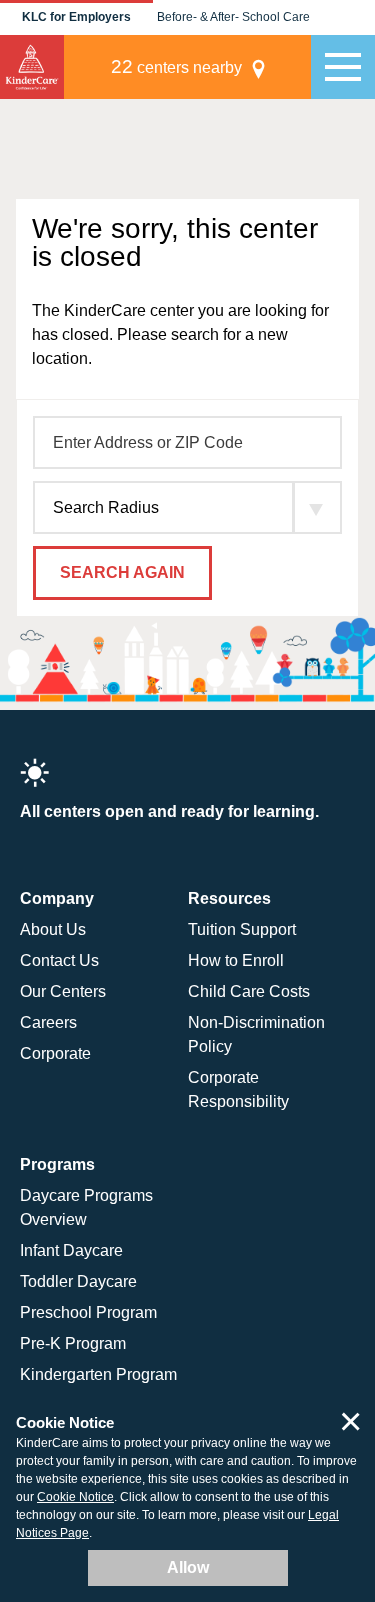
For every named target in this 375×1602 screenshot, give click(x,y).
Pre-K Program (73, 1343)
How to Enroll (236, 960)
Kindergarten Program (98, 1374)
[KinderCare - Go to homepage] (32, 67)
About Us (53, 929)
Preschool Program (88, 1312)
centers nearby (176, 66)
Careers (48, 1022)
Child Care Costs (249, 991)
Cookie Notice (75, 1497)
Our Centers (63, 991)
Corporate (55, 1053)
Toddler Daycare (78, 1281)
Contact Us (59, 960)
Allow (188, 1567)
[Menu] (343, 67)
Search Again (122, 572)
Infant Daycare (71, 1250)
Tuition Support (242, 929)
